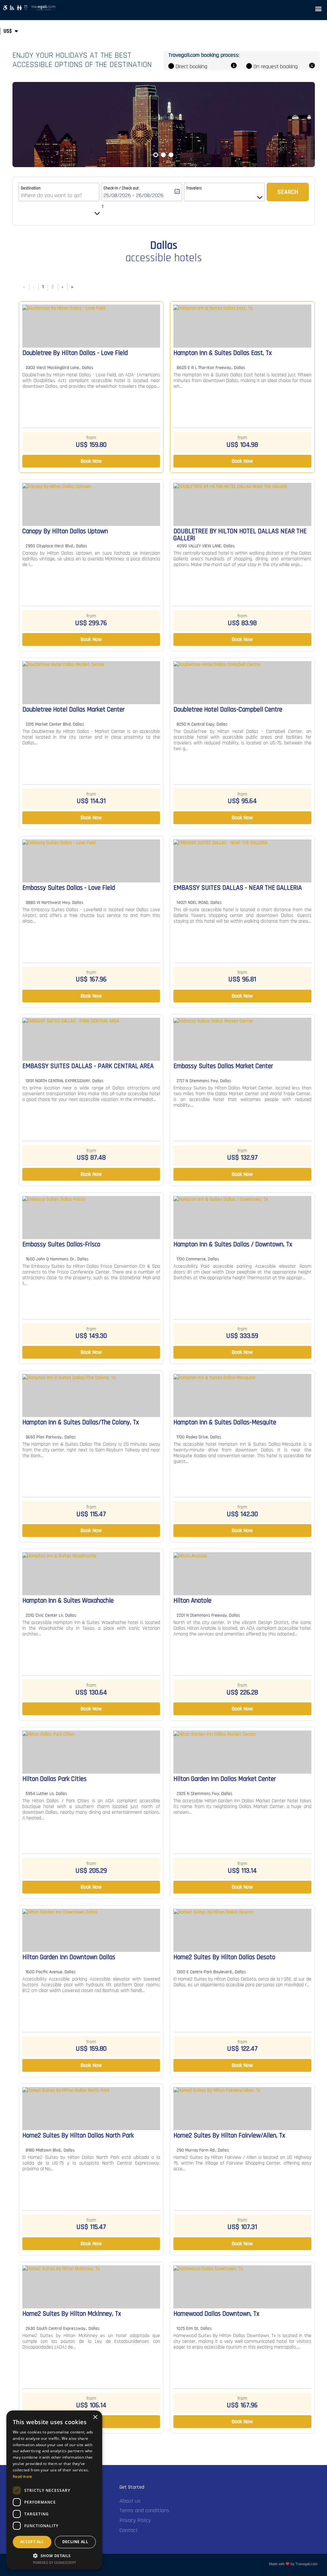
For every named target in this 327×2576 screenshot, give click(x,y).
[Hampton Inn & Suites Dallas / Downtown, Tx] (242, 1218)
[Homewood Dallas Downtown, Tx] (242, 2287)
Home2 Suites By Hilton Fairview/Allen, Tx (229, 2136)
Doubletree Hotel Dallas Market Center (73, 710)
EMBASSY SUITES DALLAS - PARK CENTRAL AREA (88, 1067)
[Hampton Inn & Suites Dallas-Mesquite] (242, 1395)
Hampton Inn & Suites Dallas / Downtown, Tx (233, 1245)
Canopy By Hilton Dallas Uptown (65, 532)
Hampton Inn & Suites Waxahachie (68, 1601)
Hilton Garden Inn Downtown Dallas (69, 1958)
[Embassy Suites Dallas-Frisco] (91, 1218)
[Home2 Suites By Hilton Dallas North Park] (91, 2109)
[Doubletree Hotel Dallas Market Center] (91, 683)
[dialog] (54, 2490)
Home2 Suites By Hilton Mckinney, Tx (72, 2314)
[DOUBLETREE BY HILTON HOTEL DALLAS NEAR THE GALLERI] (242, 504)
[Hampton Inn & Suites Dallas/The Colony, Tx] (91, 1395)
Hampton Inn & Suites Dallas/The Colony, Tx (81, 1423)
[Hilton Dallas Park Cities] (91, 1752)
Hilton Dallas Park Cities (54, 1779)
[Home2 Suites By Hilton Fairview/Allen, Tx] (242, 2109)
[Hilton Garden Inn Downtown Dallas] (91, 1930)
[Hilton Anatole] (242, 1574)
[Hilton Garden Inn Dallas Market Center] (242, 1752)
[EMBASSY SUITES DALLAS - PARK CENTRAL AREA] (91, 1039)
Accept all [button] (32, 2542)
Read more (23, 2477)
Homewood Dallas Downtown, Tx (216, 2314)
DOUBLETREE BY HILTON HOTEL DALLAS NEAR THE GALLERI (240, 535)
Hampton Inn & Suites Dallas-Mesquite (225, 1423)
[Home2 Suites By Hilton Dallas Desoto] (242, 1930)
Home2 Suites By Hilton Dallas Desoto (224, 1958)
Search (288, 192)
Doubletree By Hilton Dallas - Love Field (75, 353)
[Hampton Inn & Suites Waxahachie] (91, 1574)
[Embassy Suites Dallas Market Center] (242, 1039)
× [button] (95, 2417)
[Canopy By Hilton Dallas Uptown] (91, 504)
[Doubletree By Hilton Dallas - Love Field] (91, 326)
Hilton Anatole (192, 1601)
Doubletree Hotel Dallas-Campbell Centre (228, 710)
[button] (319, 8)
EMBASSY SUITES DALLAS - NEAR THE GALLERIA (238, 888)
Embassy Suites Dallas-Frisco (61, 1245)
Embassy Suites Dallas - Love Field (69, 888)
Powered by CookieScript (54, 2563)
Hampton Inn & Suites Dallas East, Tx (223, 353)
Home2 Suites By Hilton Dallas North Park (78, 2136)
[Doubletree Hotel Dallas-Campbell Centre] (242, 683)
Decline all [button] (75, 2542)
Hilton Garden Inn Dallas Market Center (225, 1779)
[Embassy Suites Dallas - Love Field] (91, 861)
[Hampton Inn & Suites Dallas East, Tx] (242, 326)
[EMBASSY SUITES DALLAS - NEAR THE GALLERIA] (242, 861)
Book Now (91, 461)
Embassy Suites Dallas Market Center (223, 1067)
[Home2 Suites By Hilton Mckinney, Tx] (91, 2287)
